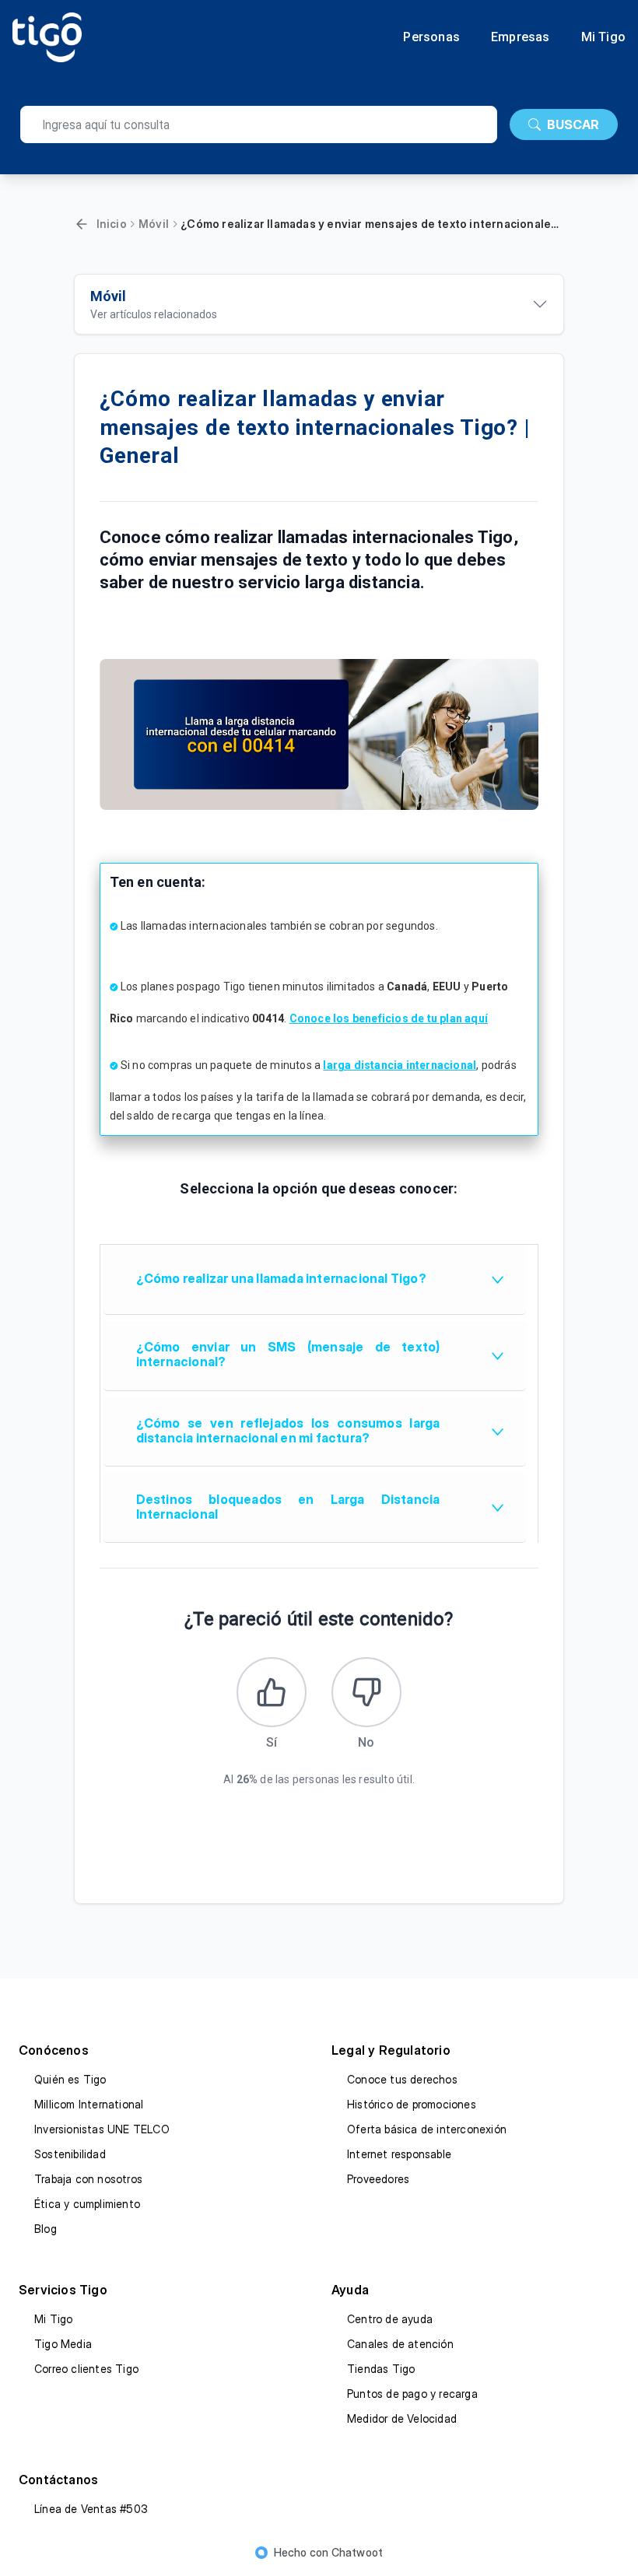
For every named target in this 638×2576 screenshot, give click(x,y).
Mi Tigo (603, 37)
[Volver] (82, 224)
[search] (259, 124)
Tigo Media (63, 2344)
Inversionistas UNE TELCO (102, 2129)
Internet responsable (399, 2154)
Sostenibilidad (70, 2154)
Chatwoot (358, 2552)
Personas (431, 37)
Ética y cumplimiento (87, 2204)
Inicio (112, 224)
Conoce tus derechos (402, 2079)
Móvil (154, 224)
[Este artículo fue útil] (272, 1692)
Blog (46, 2229)
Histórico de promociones (412, 2104)
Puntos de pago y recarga (412, 2394)
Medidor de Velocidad (402, 2418)
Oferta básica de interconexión (427, 2129)
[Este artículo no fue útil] (366, 1692)
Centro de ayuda (390, 2319)
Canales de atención (400, 2344)
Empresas (521, 37)
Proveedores (378, 2179)
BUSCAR (573, 124)
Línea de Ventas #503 (91, 2509)
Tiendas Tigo (381, 2369)
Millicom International (89, 2104)
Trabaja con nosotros (88, 2179)
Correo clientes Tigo (86, 2369)
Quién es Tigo (70, 2079)
